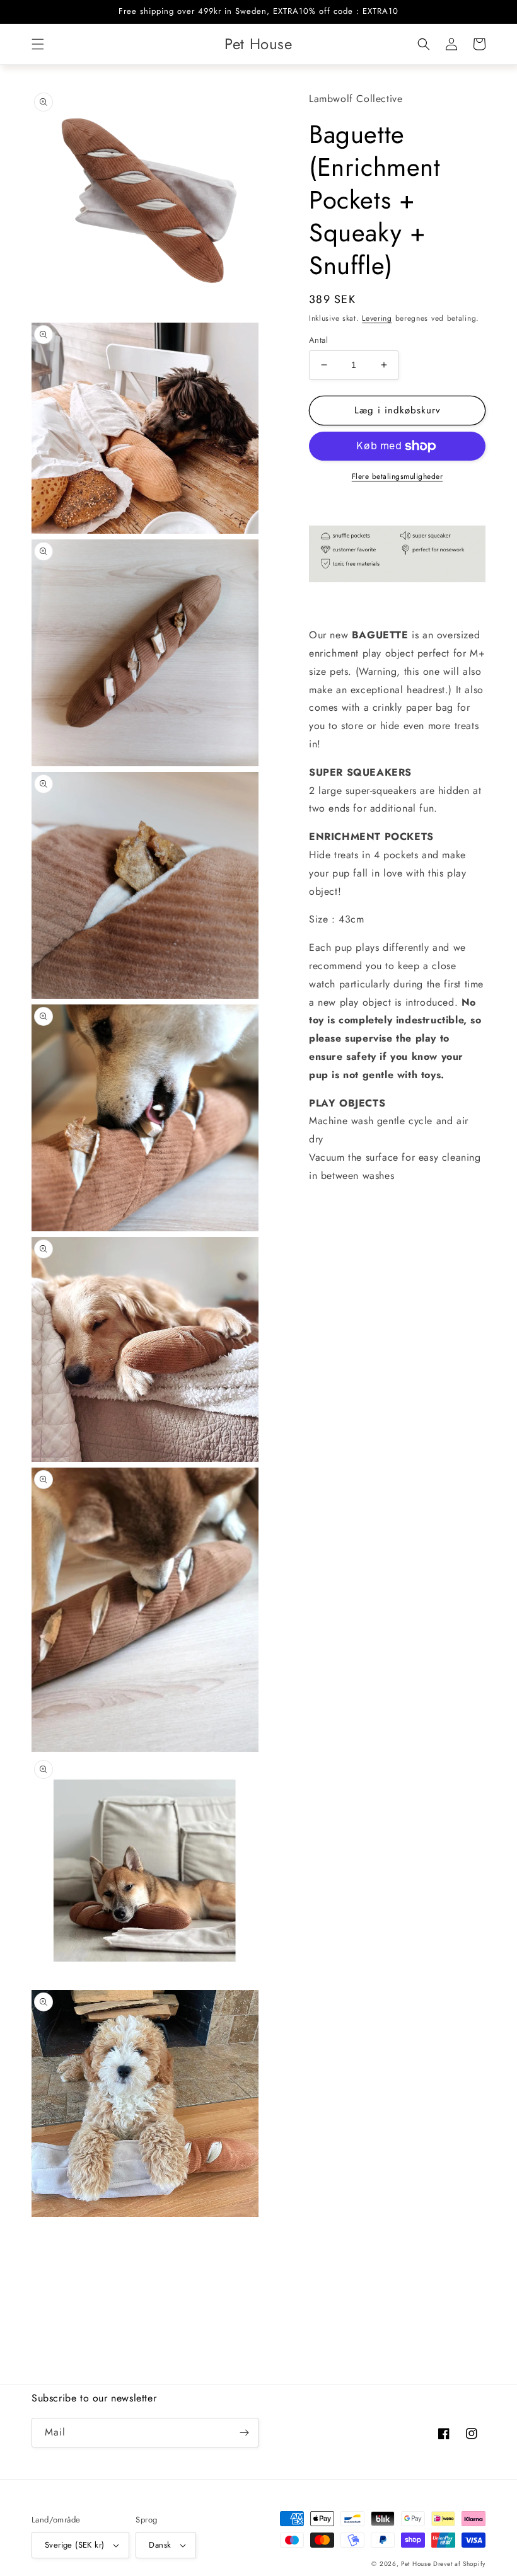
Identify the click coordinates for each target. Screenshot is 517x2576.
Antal (318, 340)
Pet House (417, 2564)
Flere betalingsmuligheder (398, 476)
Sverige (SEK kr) (74, 2545)
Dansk (160, 2545)
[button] (38, 44)
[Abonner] (244, 2433)
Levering (377, 318)
